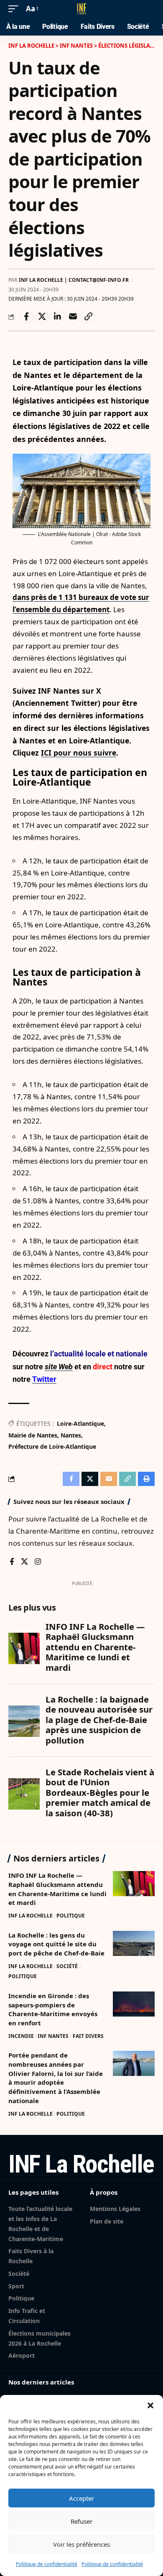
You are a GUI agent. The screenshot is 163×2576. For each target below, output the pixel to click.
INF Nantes (53, 2036)
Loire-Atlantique (80, 1423)
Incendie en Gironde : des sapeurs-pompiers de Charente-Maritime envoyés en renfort (53, 2009)
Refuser (81, 2521)
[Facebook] (12, 1562)
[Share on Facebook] (26, 317)
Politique (71, 1916)
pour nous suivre (85, 753)
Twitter (44, 1379)
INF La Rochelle (31, 1916)
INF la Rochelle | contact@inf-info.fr (74, 280)
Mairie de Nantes (33, 1435)
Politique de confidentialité (47, 2564)
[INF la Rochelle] (81, 9)
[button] (150, 2405)
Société (67, 1966)
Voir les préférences (81, 2544)
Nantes (71, 1435)
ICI (47, 753)
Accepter (81, 2498)
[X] (24, 1562)
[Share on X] (42, 317)
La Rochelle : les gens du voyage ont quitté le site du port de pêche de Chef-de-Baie (56, 1944)
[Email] (73, 317)
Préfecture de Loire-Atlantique (52, 1446)
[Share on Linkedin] (57, 317)
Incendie (21, 2036)
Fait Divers (88, 2036)
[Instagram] (38, 1562)
